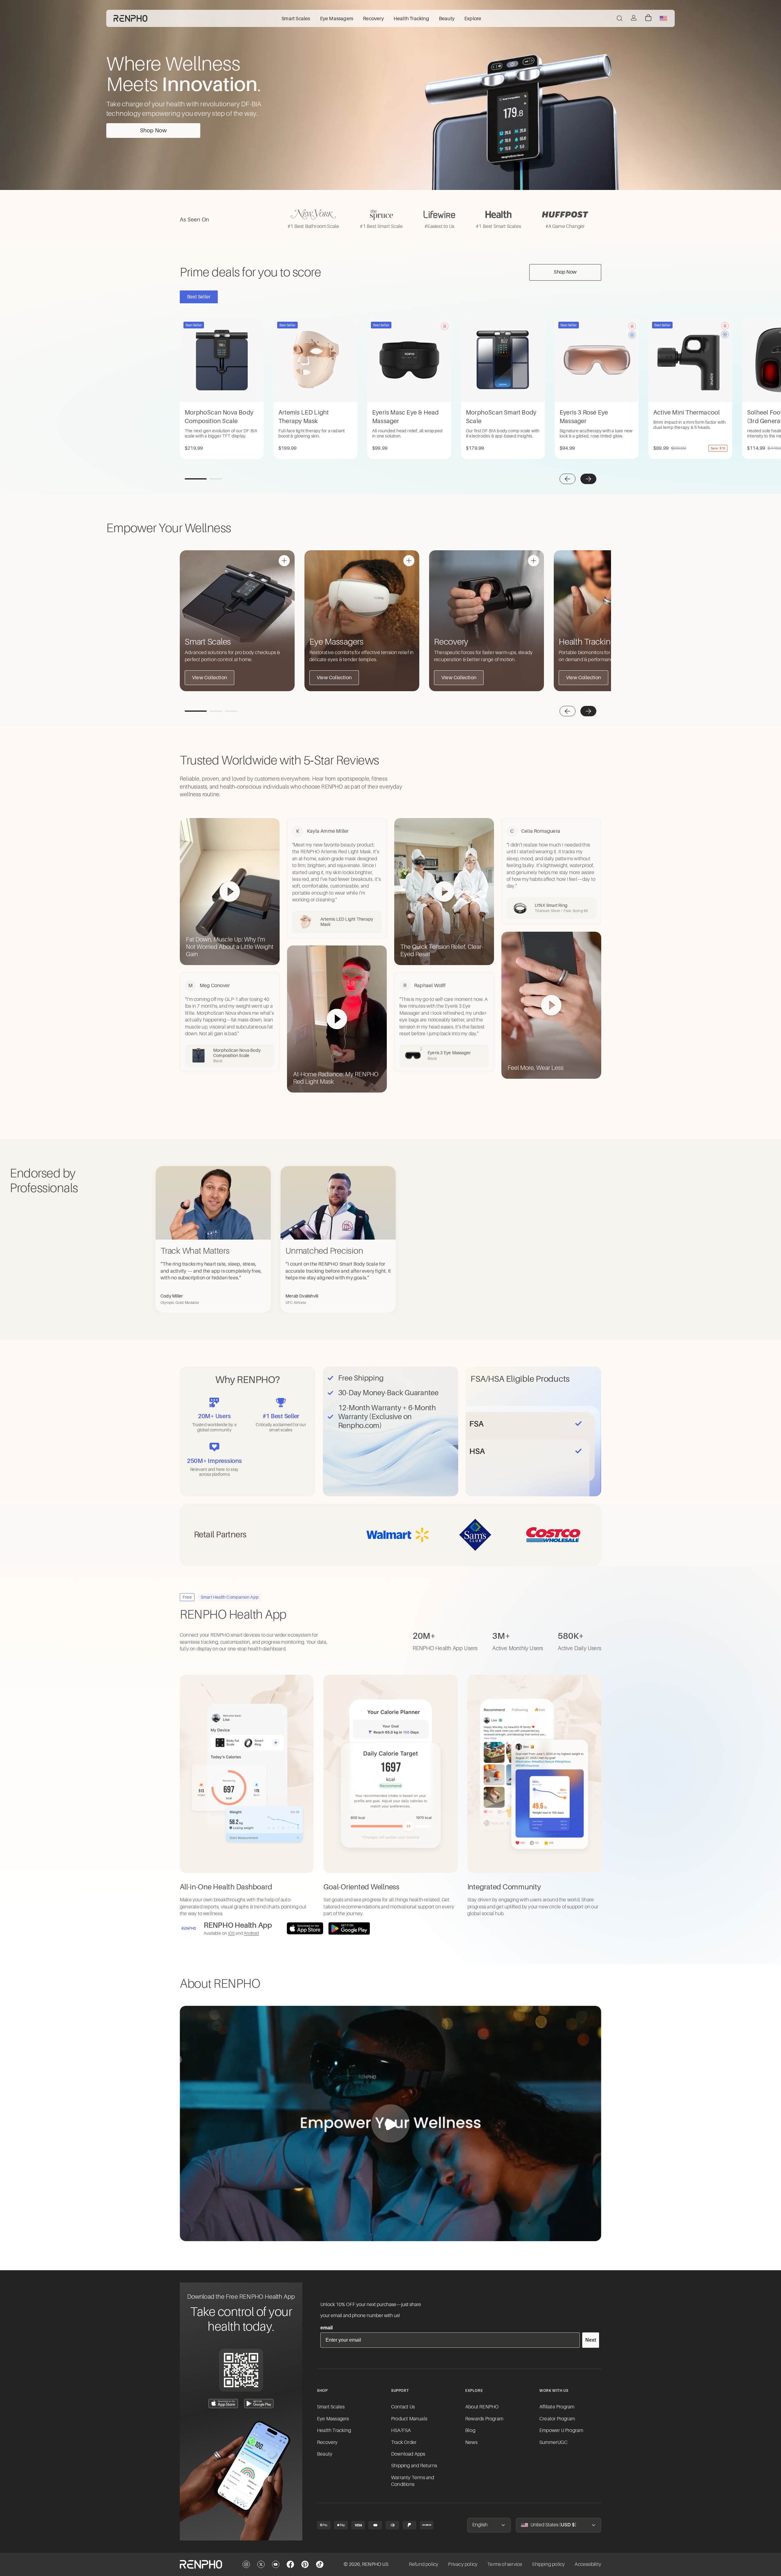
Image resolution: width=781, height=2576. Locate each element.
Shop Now (153, 131)
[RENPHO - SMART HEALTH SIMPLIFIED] (201, 2564)
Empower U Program (561, 2430)
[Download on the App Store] (305, 1928)
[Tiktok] (320, 2564)
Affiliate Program (557, 2407)
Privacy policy (463, 2564)
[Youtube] (276, 2564)
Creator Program (557, 2419)
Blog (470, 2430)
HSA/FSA (401, 2430)
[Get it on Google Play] (349, 1928)
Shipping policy (548, 2564)
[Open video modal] (390, 2123)
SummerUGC (553, 2442)
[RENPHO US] (130, 18)
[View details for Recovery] (534, 561)
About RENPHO (482, 2407)
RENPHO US (375, 2564)
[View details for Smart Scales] (284, 561)
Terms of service (505, 2564)
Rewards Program (484, 2419)
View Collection (209, 678)
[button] (568, 479)
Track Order (404, 2442)
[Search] (620, 18)
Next (591, 2340)
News (471, 2442)
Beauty (325, 2454)
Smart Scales (331, 2407)
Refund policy (424, 2564)
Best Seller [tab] (199, 297)
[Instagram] (246, 2564)
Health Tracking (334, 2430)
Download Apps (408, 2454)
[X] (261, 2564)
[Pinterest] (305, 2564)
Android (251, 1933)
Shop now (565, 272)
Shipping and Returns (414, 2466)
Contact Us (403, 2407)
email (326, 2328)
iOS (232, 1933)
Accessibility (588, 2564)
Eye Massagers (333, 2419)
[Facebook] (290, 2564)
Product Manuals (409, 2419)
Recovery (327, 2442)
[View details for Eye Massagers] (409, 561)
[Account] (634, 18)
